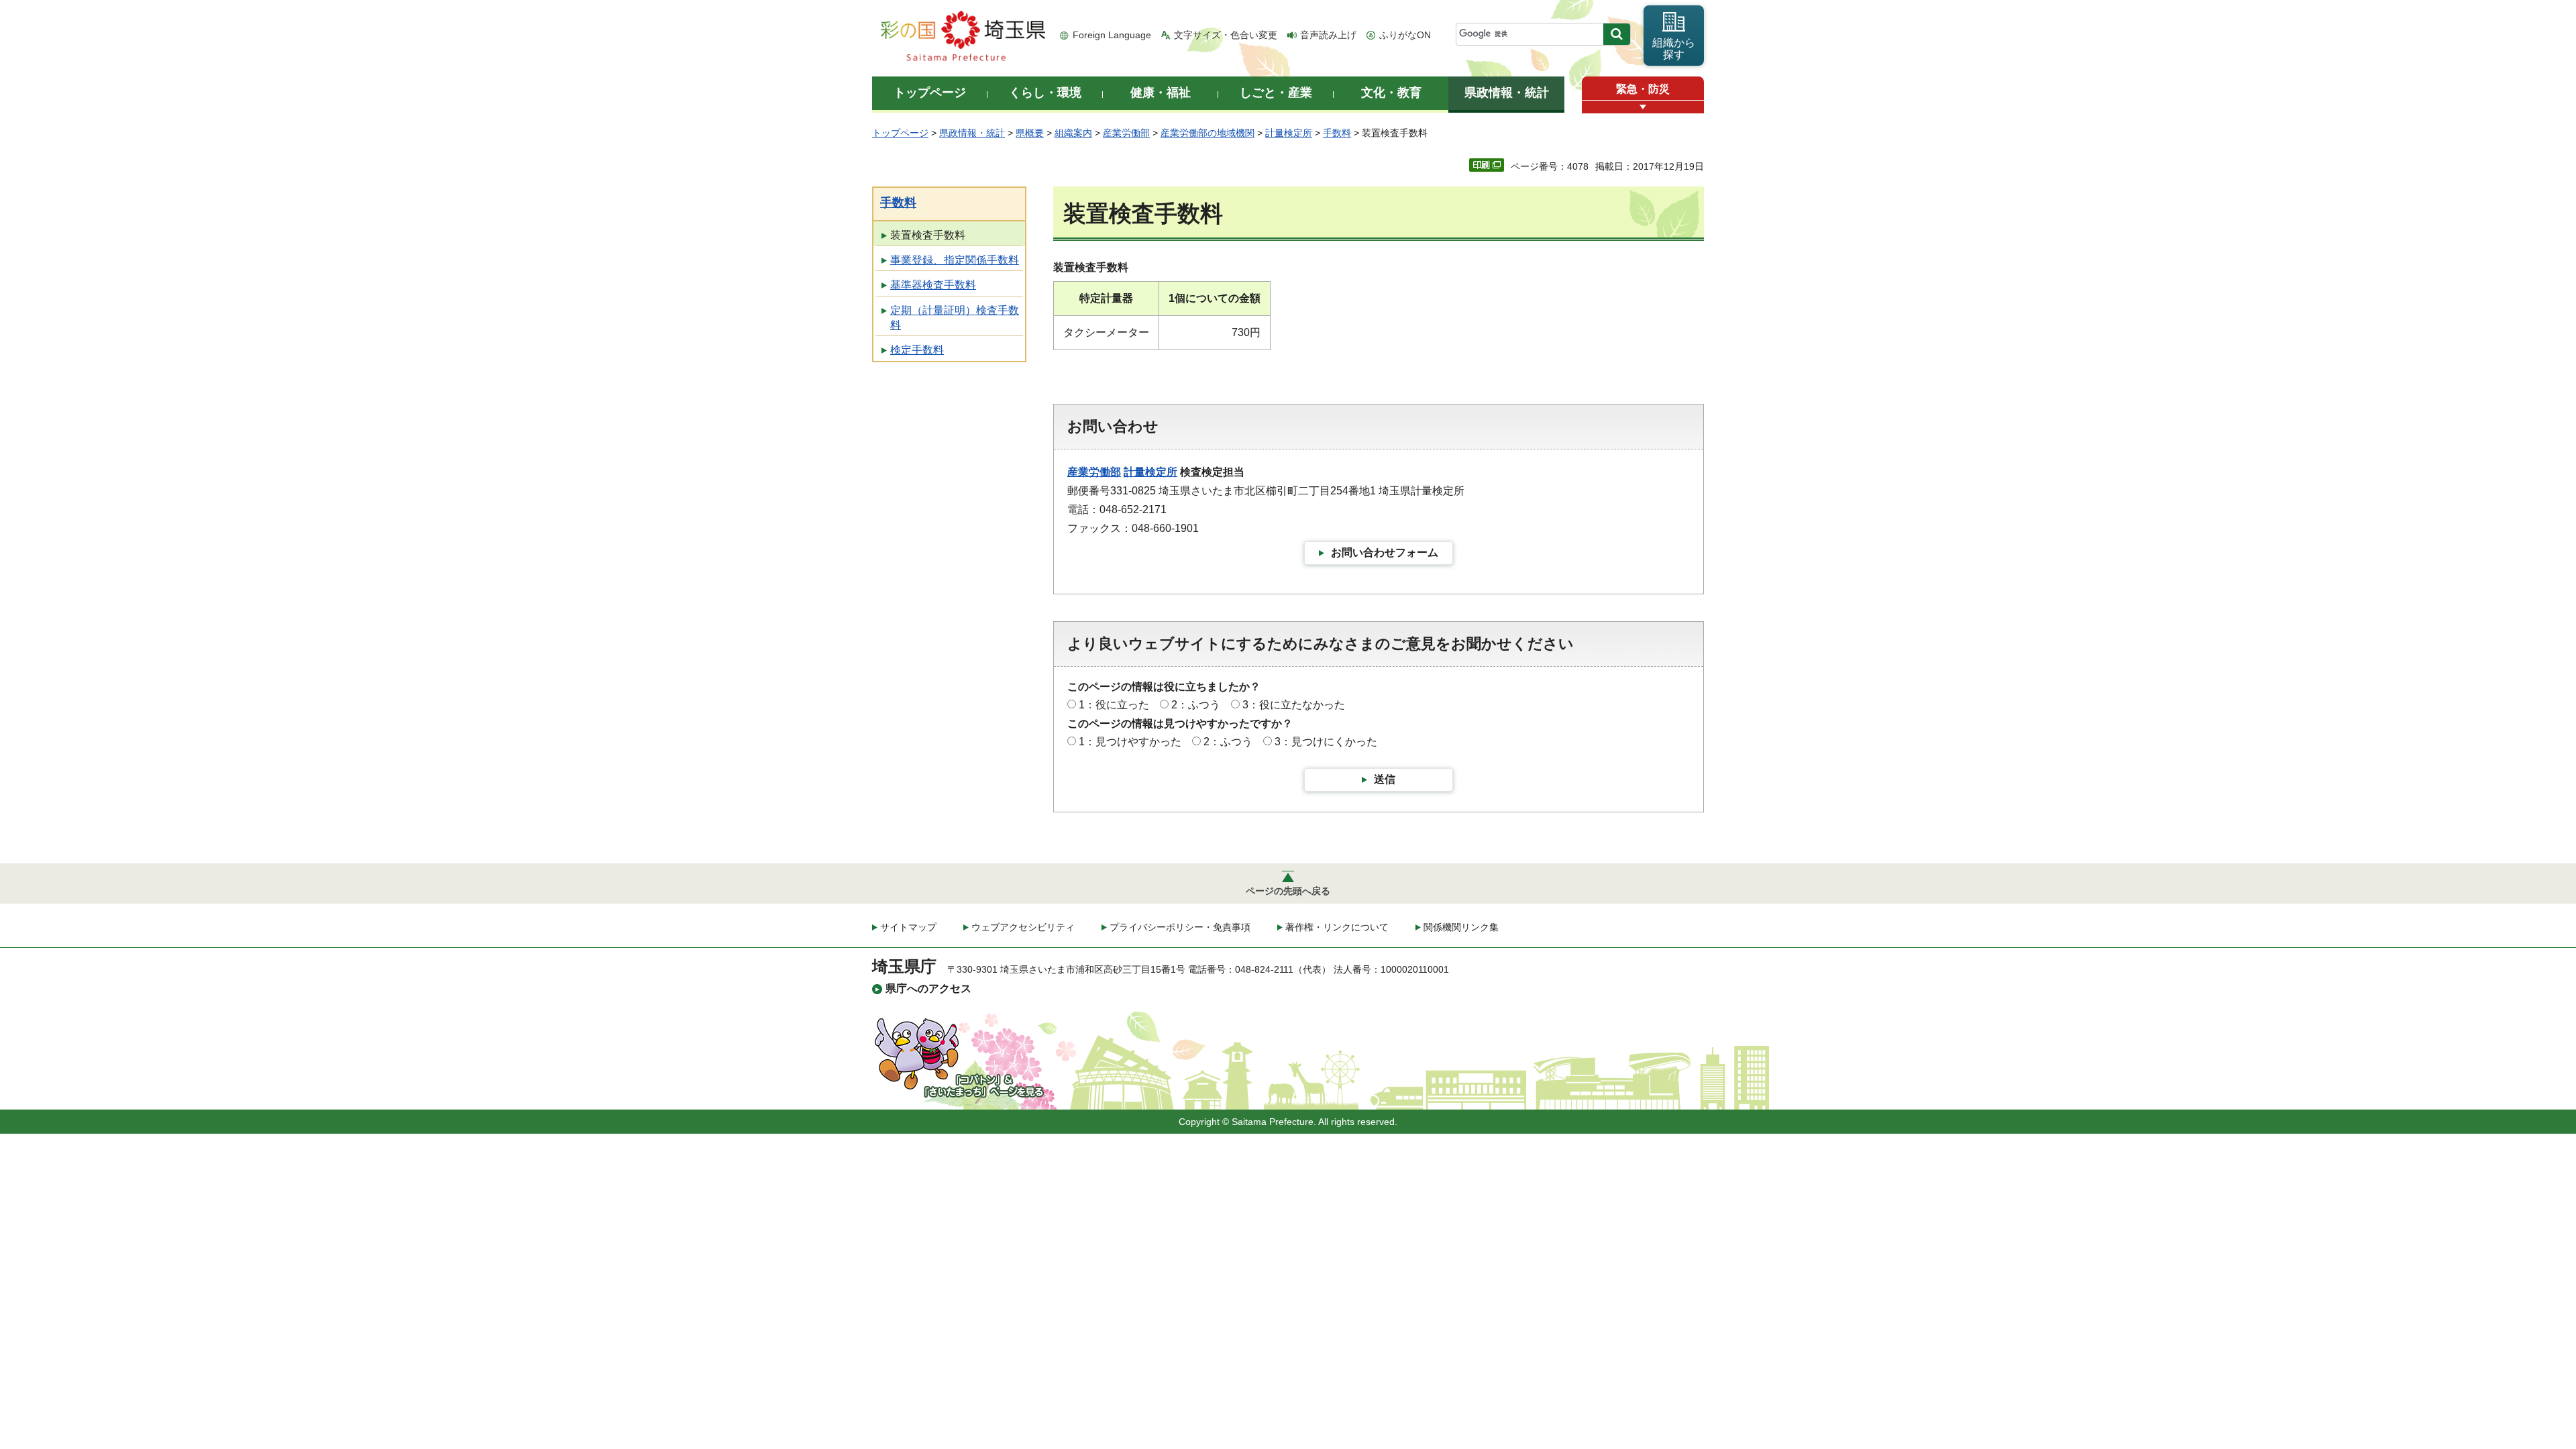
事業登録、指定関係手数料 (955, 260)
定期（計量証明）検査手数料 (955, 318)
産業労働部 (1126, 133)
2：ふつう (1196, 705)
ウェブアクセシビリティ (1023, 927)
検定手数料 (917, 350)
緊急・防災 (1643, 89)
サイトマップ (908, 927)
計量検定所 (1289, 133)
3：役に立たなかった (1294, 705)
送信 (1385, 779)
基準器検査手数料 (933, 285)
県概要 (1030, 133)
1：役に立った (1114, 705)
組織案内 (1073, 133)
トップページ (900, 133)
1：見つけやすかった (1130, 742)
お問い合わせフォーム (1385, 552)
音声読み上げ (1328, 35)
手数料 (1337, 133)
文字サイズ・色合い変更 (1226, 35)
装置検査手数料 (928, 235)
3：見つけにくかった (1326, 742)
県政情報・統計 (972, 133)
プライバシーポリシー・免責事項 (1180, 927)
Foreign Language (1112, 35)
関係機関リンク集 (1461, 927)
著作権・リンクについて (1337, 927)
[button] (1643, 107)
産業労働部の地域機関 (1207, 133)
